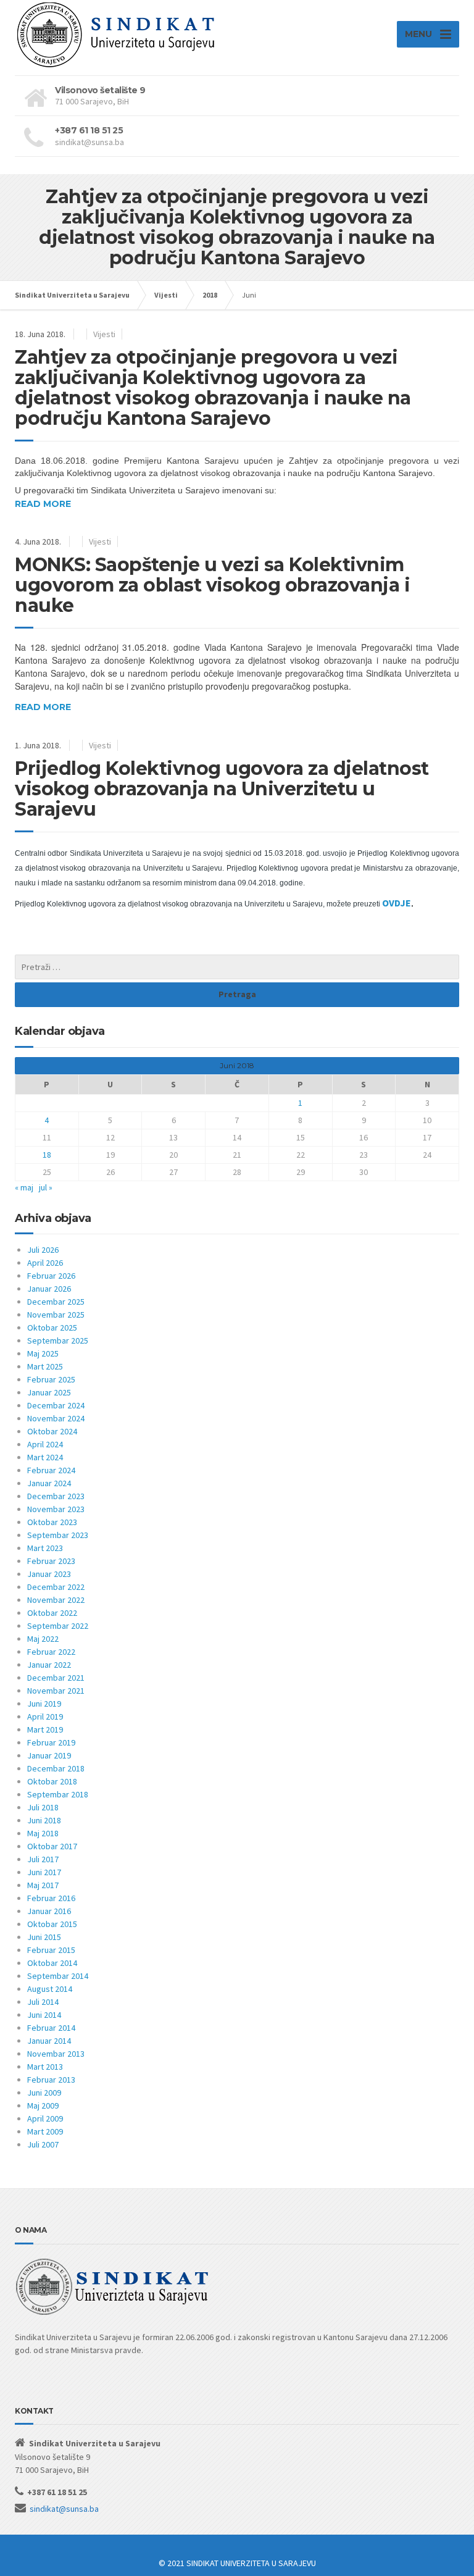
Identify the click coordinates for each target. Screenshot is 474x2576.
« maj (24, 1187)
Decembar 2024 (56, 1405)
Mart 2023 (45, 1548)
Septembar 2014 (58, 1976)
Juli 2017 (43, 1859)
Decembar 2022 (56, 1587)
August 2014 (50, 1989)
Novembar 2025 (56, 1315)
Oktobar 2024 (52, 1431)
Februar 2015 (51, 1950)
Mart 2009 (45, 2131)
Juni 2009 (44, 2093)
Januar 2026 (49, 1289)
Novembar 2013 (56, 2054)
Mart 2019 (45, 1729)
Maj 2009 (43, 2106)
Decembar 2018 (56, 1768)
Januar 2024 (49, 1483)
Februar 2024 (51, 1470)
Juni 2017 (44, 1872)
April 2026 (45, 1263)
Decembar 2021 (56, 1678)
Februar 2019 (51, 1742)
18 (47, 1155)
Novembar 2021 (56, 1691)
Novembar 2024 (56, 1418)
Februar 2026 (51, 1276)
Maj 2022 (43, 1639)
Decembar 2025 (56, 1302)
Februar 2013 (51, 2080)
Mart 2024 (45, 1457)
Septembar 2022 (58, 1626)
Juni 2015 (44, 1937)
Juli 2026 (43, 1250)
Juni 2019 (44, 1704)
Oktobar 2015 (52, 1924)
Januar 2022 (49, 1665)
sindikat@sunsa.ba (64, 2509)
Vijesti (104, 334)
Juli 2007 (43, 2144)
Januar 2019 (49, 1755)
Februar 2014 (51, 2028)
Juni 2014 (44, 2015)
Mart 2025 (45, 1366)
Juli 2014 (43, 2002)
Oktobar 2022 (52, 1613)
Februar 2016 (51, 1898)
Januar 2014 (49, 2041)
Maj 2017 (43, 1885)
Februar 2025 (51, 1379)
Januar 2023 (49, 1574)
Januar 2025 (49, 1392)
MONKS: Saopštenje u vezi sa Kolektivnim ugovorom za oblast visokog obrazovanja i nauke (212, 585)
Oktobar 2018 (52, 1781)
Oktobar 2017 (52, 1846)
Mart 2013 (45, 2067)
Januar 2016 (49, 1911)
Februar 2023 (51, 1561)
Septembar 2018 (58, 1794)
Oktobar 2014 (52, 1963)
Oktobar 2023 (52, 1522)
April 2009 (45, 2118)
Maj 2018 (43, 1833)
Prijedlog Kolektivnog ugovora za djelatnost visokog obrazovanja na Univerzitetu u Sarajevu (222, 789)
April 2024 (45, 1444)
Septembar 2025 (58, 1340)
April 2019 (45, 1717)
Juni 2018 (44, 1820)
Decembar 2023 (56, 1496)
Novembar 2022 (56, 1600)
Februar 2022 (51, 1652)
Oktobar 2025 (52, 1328)
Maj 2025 (43, 1353)
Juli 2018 (43, 1807)
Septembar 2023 (58, 1535)
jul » (46, 1187)
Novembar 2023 (56, 1509)
